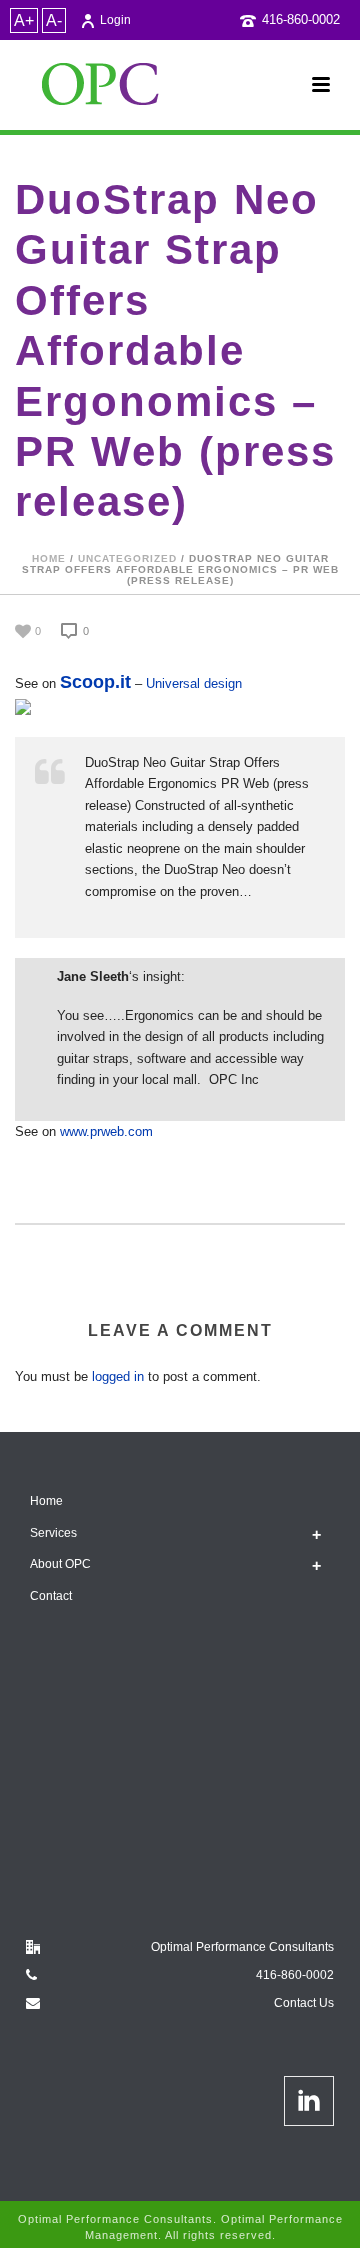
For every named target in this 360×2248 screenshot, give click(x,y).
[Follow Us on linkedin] (309, 2101)
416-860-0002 (301, 19)
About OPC (60, 1564)
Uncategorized (127, 558)
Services (53, 1533)
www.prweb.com (106, 1131)
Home (49, 558)
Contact (51, 1596)
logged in (118, 1376)
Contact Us (304, 2003)
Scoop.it (95, 682)
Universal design (194, 683)
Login (115, 20)
